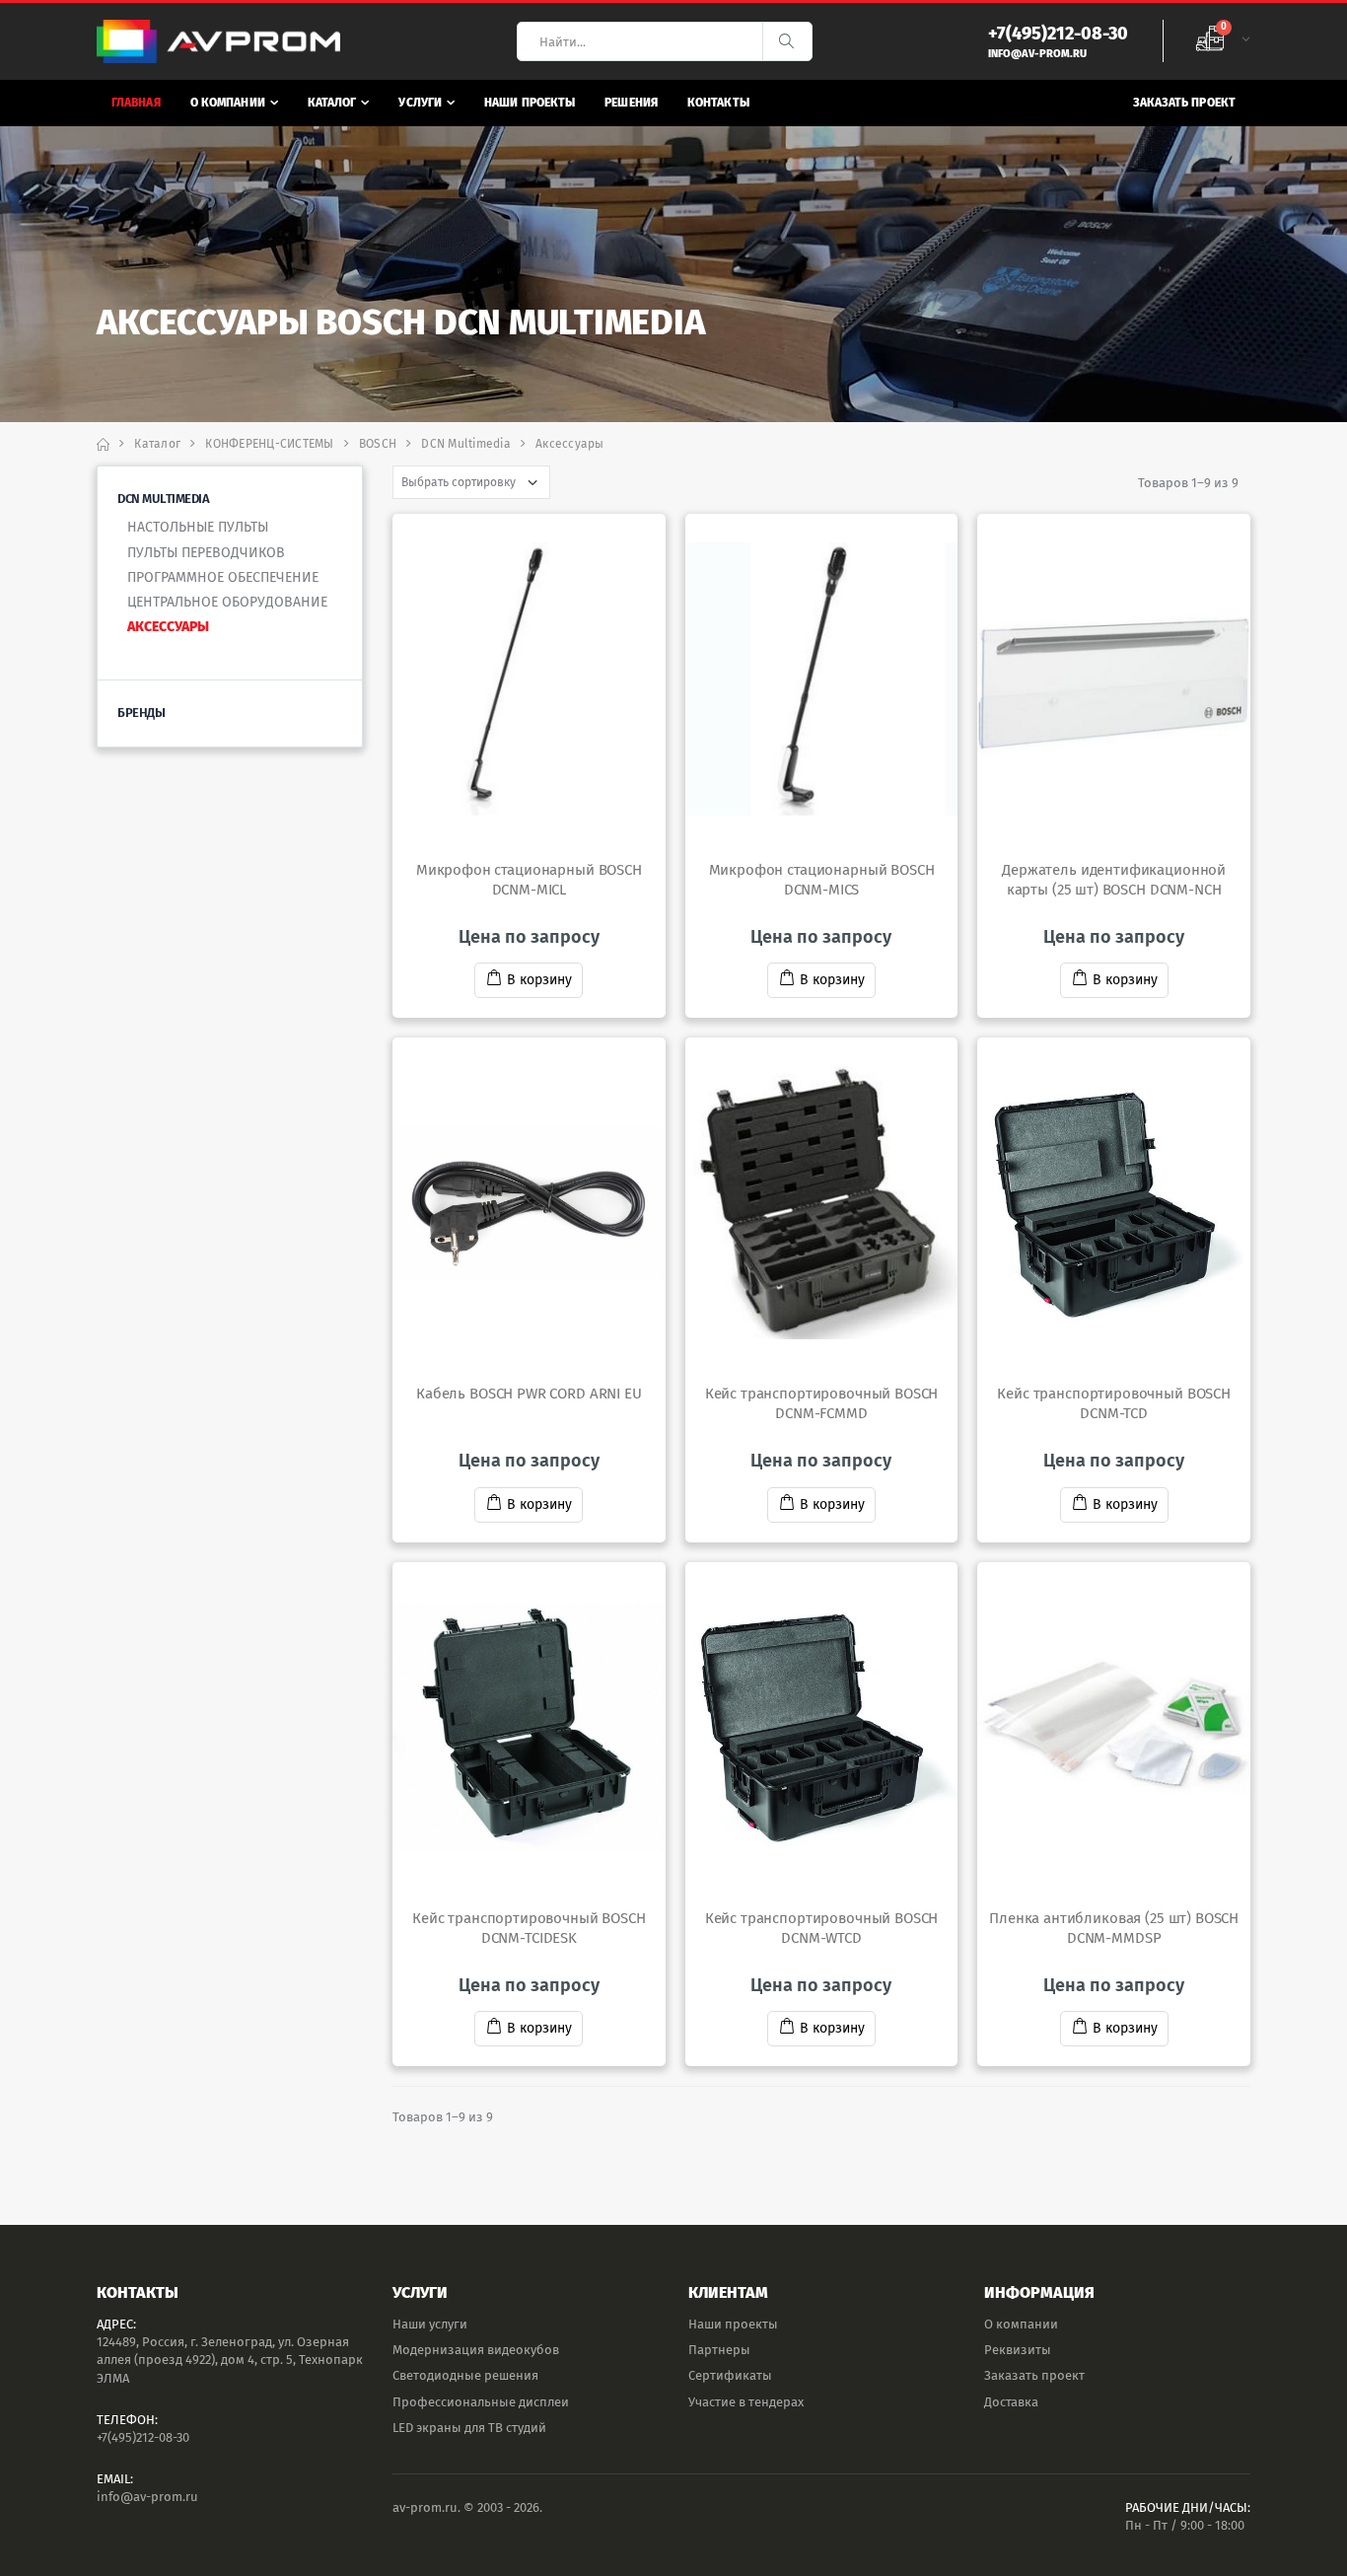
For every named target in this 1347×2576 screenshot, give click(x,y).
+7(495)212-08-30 (143, 2437)
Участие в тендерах (746, 2402)
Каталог (332, 103)
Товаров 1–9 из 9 (1188, 483)
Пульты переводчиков (206, 553)
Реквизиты (1018, 2350)
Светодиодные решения (465, 2375)
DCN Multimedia (466, 444)
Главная (136, 103)
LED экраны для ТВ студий (469, 2428)
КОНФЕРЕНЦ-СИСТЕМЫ (269, 444)
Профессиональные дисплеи (481, 2402)
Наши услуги (430, 2324)
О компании (228, 103)
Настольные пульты (198, 527)
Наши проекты (530, 103)
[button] (1223, 41)
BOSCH (378, 444)
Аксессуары (168, 627)
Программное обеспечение (223, 577)
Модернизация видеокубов (476, 2350)
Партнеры (719, 2350)
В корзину (539, 980)
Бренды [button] (141, 713)
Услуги (420, 103)
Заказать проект (1185, 103)
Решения (631, 103)
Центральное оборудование (227, 602)
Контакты (718, 103)
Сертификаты (730, 2375)
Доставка (1011, 2402)
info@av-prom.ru (147, 2497)
